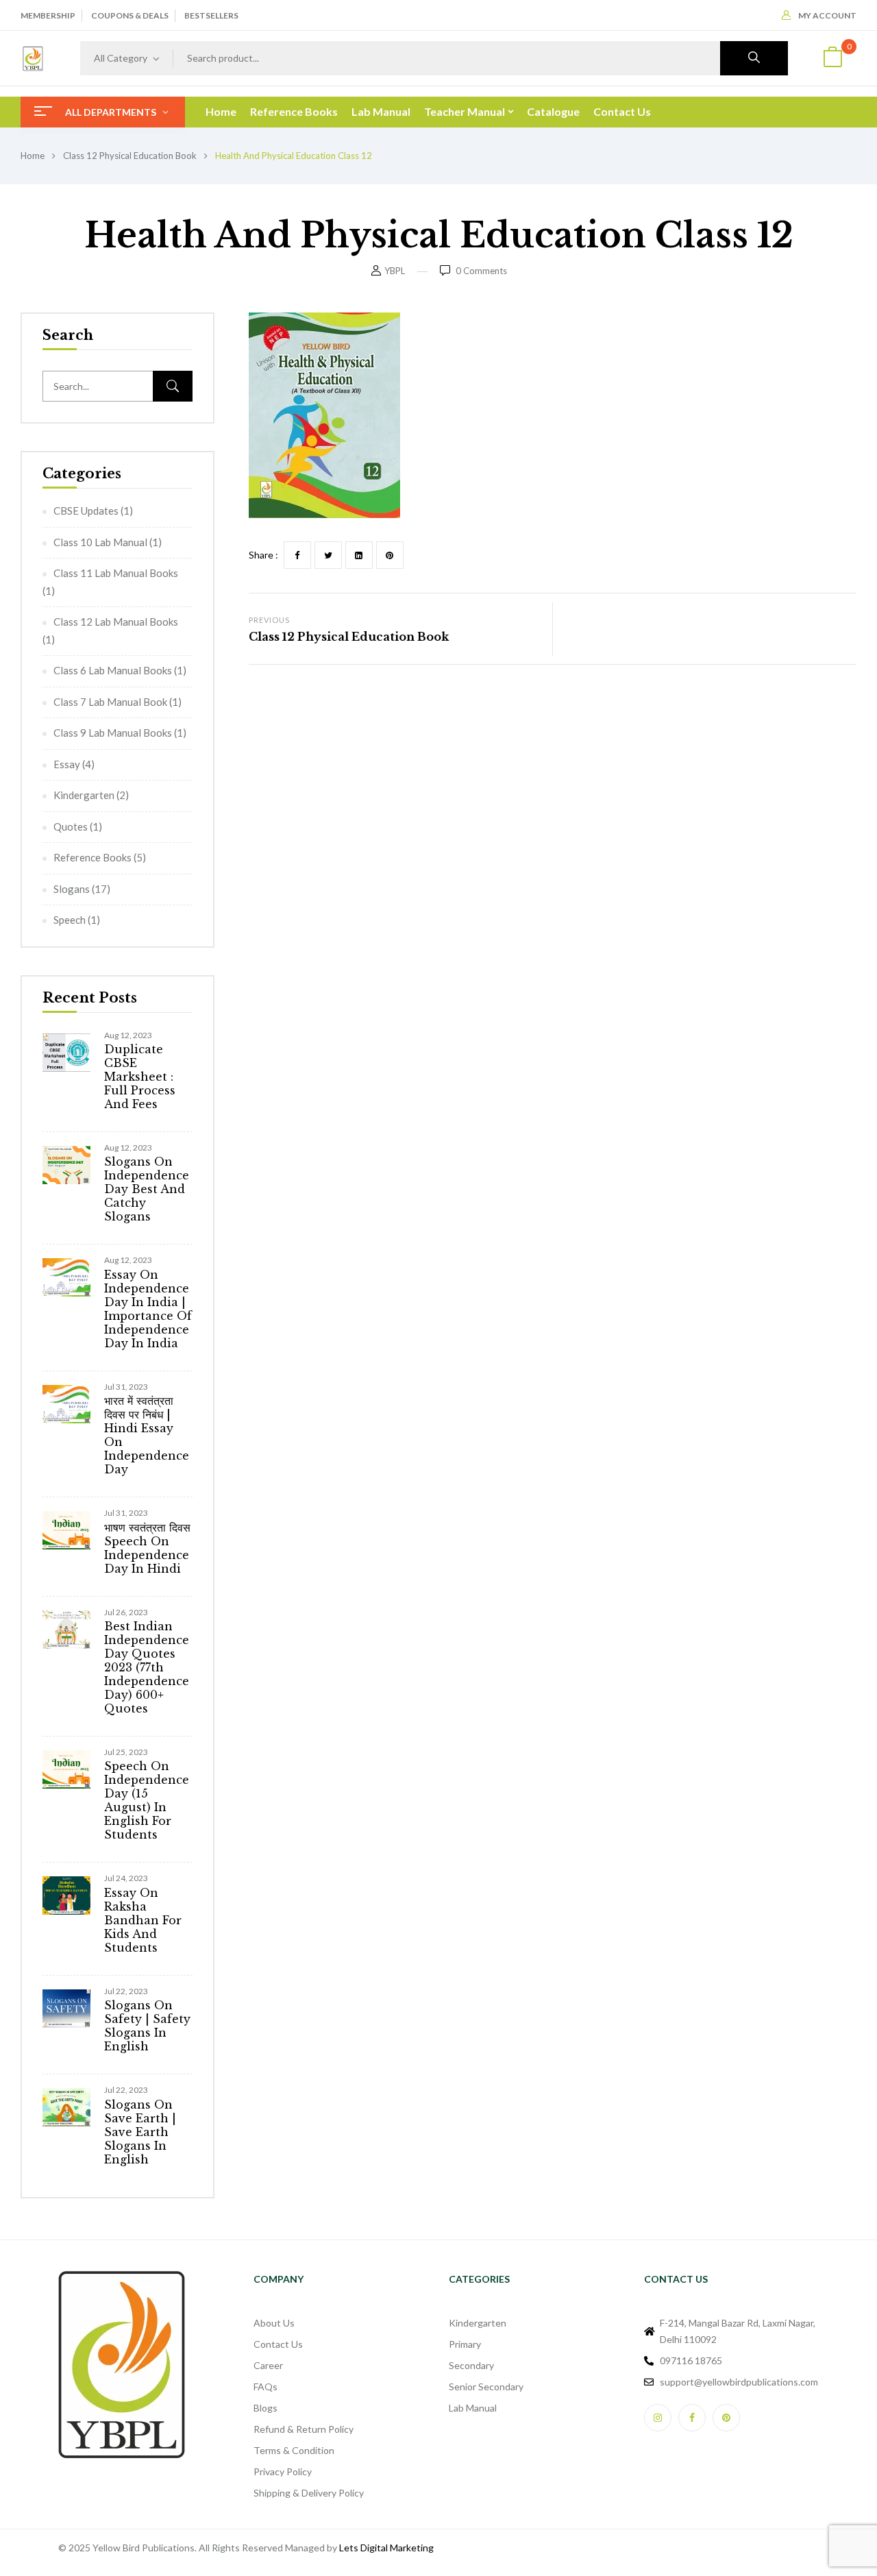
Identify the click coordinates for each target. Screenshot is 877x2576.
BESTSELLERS (211, 15)
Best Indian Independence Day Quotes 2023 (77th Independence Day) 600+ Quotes (147, 1667)
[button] (832, 59)
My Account (827, 15)
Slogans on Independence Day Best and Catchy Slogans (147, 1189)
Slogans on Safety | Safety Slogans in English (147, 2026)
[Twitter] (328, 555)
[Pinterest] (390, 555)
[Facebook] (297, 555)
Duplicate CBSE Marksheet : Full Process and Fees (140, 1077)
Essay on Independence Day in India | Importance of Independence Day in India (148, 1309)
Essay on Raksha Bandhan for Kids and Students (143, 1920)
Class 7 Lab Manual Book (110, 702)
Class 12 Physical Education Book (130, 156)
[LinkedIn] (359, 555)
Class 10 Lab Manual (100, 542)
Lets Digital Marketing (386, 2548)
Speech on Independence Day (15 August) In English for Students (147, 1800)
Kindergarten (84, 795)
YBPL (395, 271)
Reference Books (92, 857)
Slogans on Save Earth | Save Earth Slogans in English (140, 2132)
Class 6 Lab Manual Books (113, 670)
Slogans (72, 889)
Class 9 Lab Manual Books (113, 733)
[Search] (173, 386)
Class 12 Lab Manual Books (116, 622)
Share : (263, 555)
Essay (67, 764)
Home (33, 156)
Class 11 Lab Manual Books (116, 573)
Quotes (71, 826)
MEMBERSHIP (48, 15)
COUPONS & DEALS (130, 15)
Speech (70, 920)
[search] (754, 58)
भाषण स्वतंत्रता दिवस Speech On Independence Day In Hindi (147, 1548)
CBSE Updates (86, 511)
